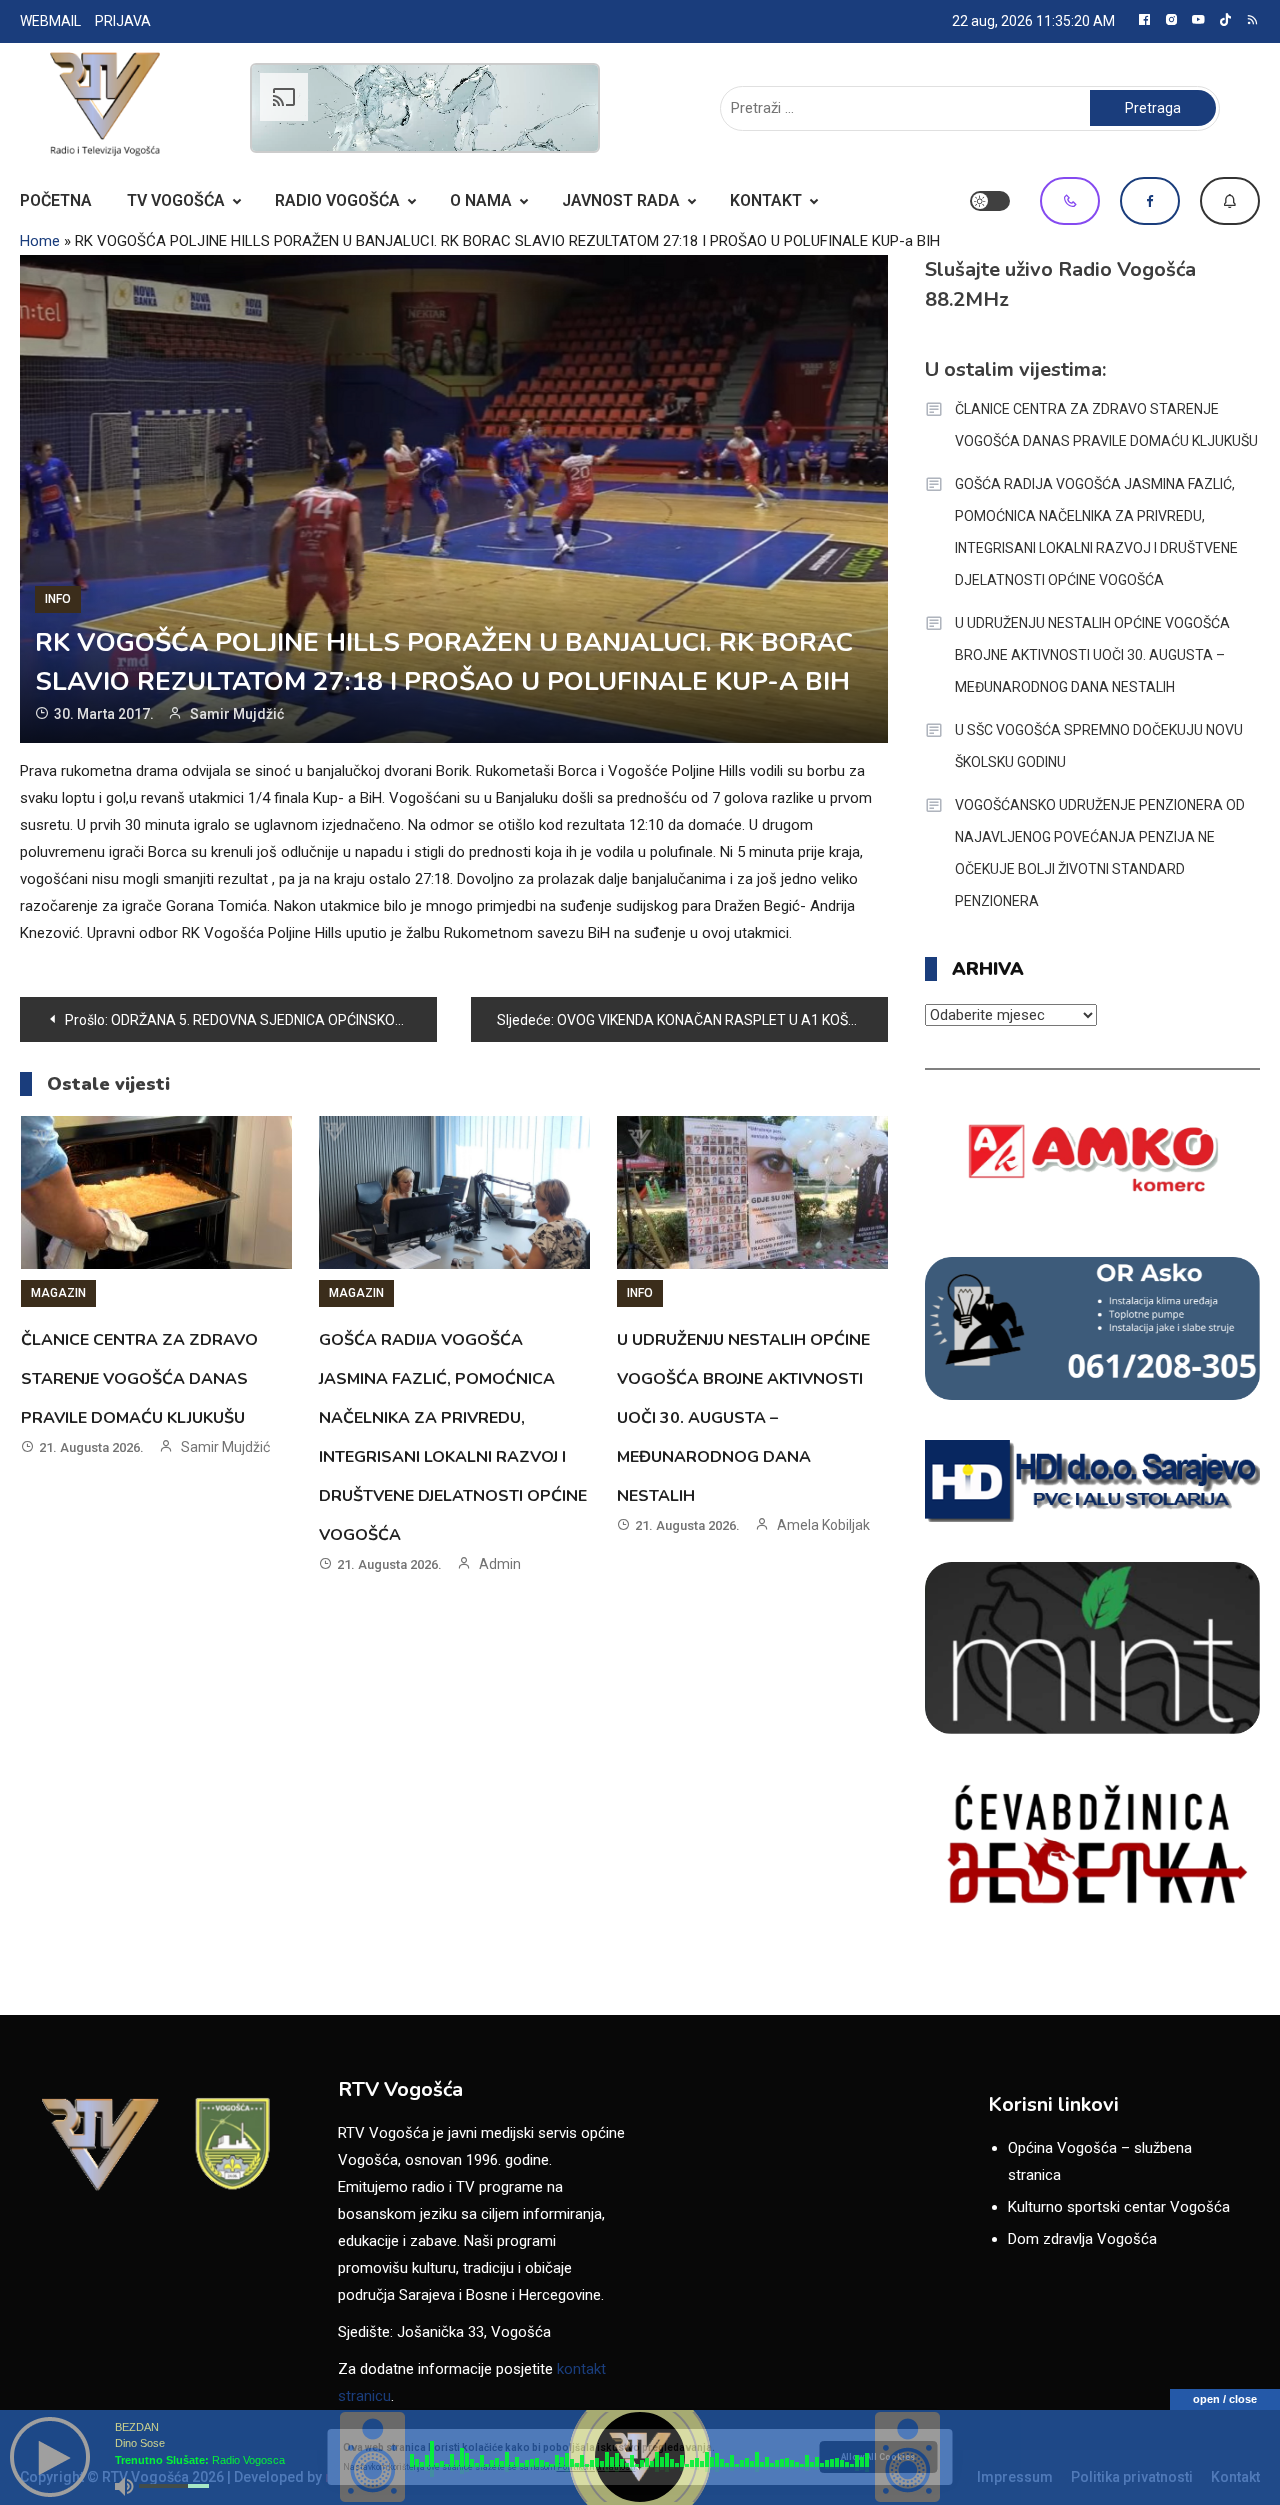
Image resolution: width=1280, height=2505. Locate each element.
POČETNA (56, 200)
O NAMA (481, 200)
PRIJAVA (123, 21)
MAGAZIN (58, 1293)
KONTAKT (766, 200)
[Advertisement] (425, 108)
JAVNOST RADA (621, 200)
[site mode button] (990, 201)
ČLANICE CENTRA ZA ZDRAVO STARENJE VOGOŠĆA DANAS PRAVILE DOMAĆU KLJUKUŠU (139, 1379)
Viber (1070, 201)
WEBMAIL (50, 21)
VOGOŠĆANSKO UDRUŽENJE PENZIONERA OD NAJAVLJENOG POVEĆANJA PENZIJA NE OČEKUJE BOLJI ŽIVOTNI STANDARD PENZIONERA (1100, 853)
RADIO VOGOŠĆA (337, 200)
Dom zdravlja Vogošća (1082, 2239)
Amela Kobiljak (823, 1525)
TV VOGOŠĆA (176, 200)
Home (40, 241)
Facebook (1150, 201)
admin (500, 1564)
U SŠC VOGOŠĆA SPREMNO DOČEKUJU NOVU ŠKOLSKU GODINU (1099, 746)
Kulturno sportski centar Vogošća (1119, 2207)
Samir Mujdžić (237, 714)
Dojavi (1230, 201)
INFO (58, 599)
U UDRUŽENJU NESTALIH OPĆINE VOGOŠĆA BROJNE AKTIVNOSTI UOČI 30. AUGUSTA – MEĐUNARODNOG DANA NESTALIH (743, 1418)
